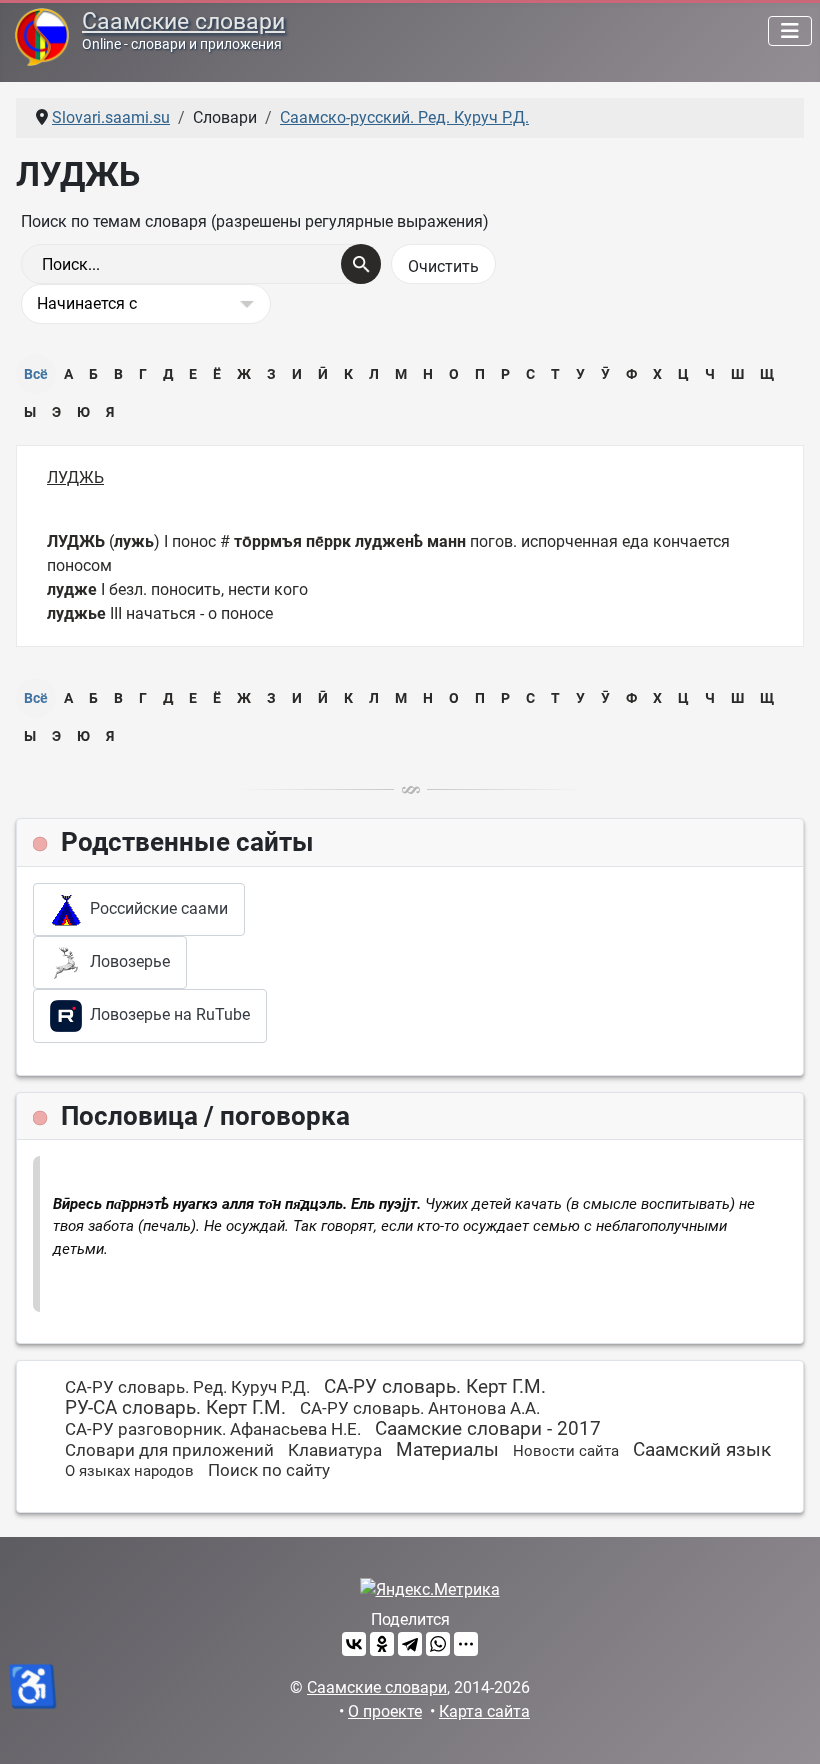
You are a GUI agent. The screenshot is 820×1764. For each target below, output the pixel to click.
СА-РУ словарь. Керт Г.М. (435, 1386)
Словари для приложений (169, 1450)
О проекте (385, 1711)
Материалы (447, 1449)
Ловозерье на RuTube (166, 1014)
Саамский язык (702, 1449)
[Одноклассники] (382, 1644)
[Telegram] (410, 1644)
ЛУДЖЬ (75, 477)
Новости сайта (566, 1451)
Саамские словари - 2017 (488, 1428)
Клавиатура (335, 1450)
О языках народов (129, 1471)
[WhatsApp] (438, 1644)
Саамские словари (183, 21)
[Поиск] (361, 264)
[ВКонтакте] (354, 1644)
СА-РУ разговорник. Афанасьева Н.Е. (213, 1429)
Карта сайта (484, 1711)
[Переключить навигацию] (790, 31)
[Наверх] (785, 1727)
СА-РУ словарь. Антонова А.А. (420, 1408)
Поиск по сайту (269, 1470)
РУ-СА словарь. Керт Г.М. (175, 1407)
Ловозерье (126, 961)
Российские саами (155, 908)
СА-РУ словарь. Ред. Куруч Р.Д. (187, 1387)
